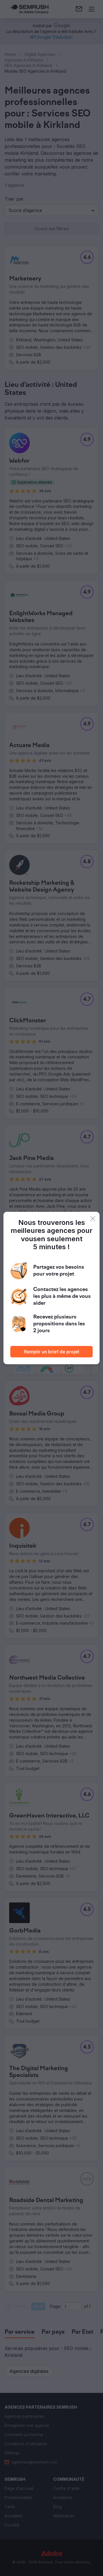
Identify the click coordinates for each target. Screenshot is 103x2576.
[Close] (93, 1219)
